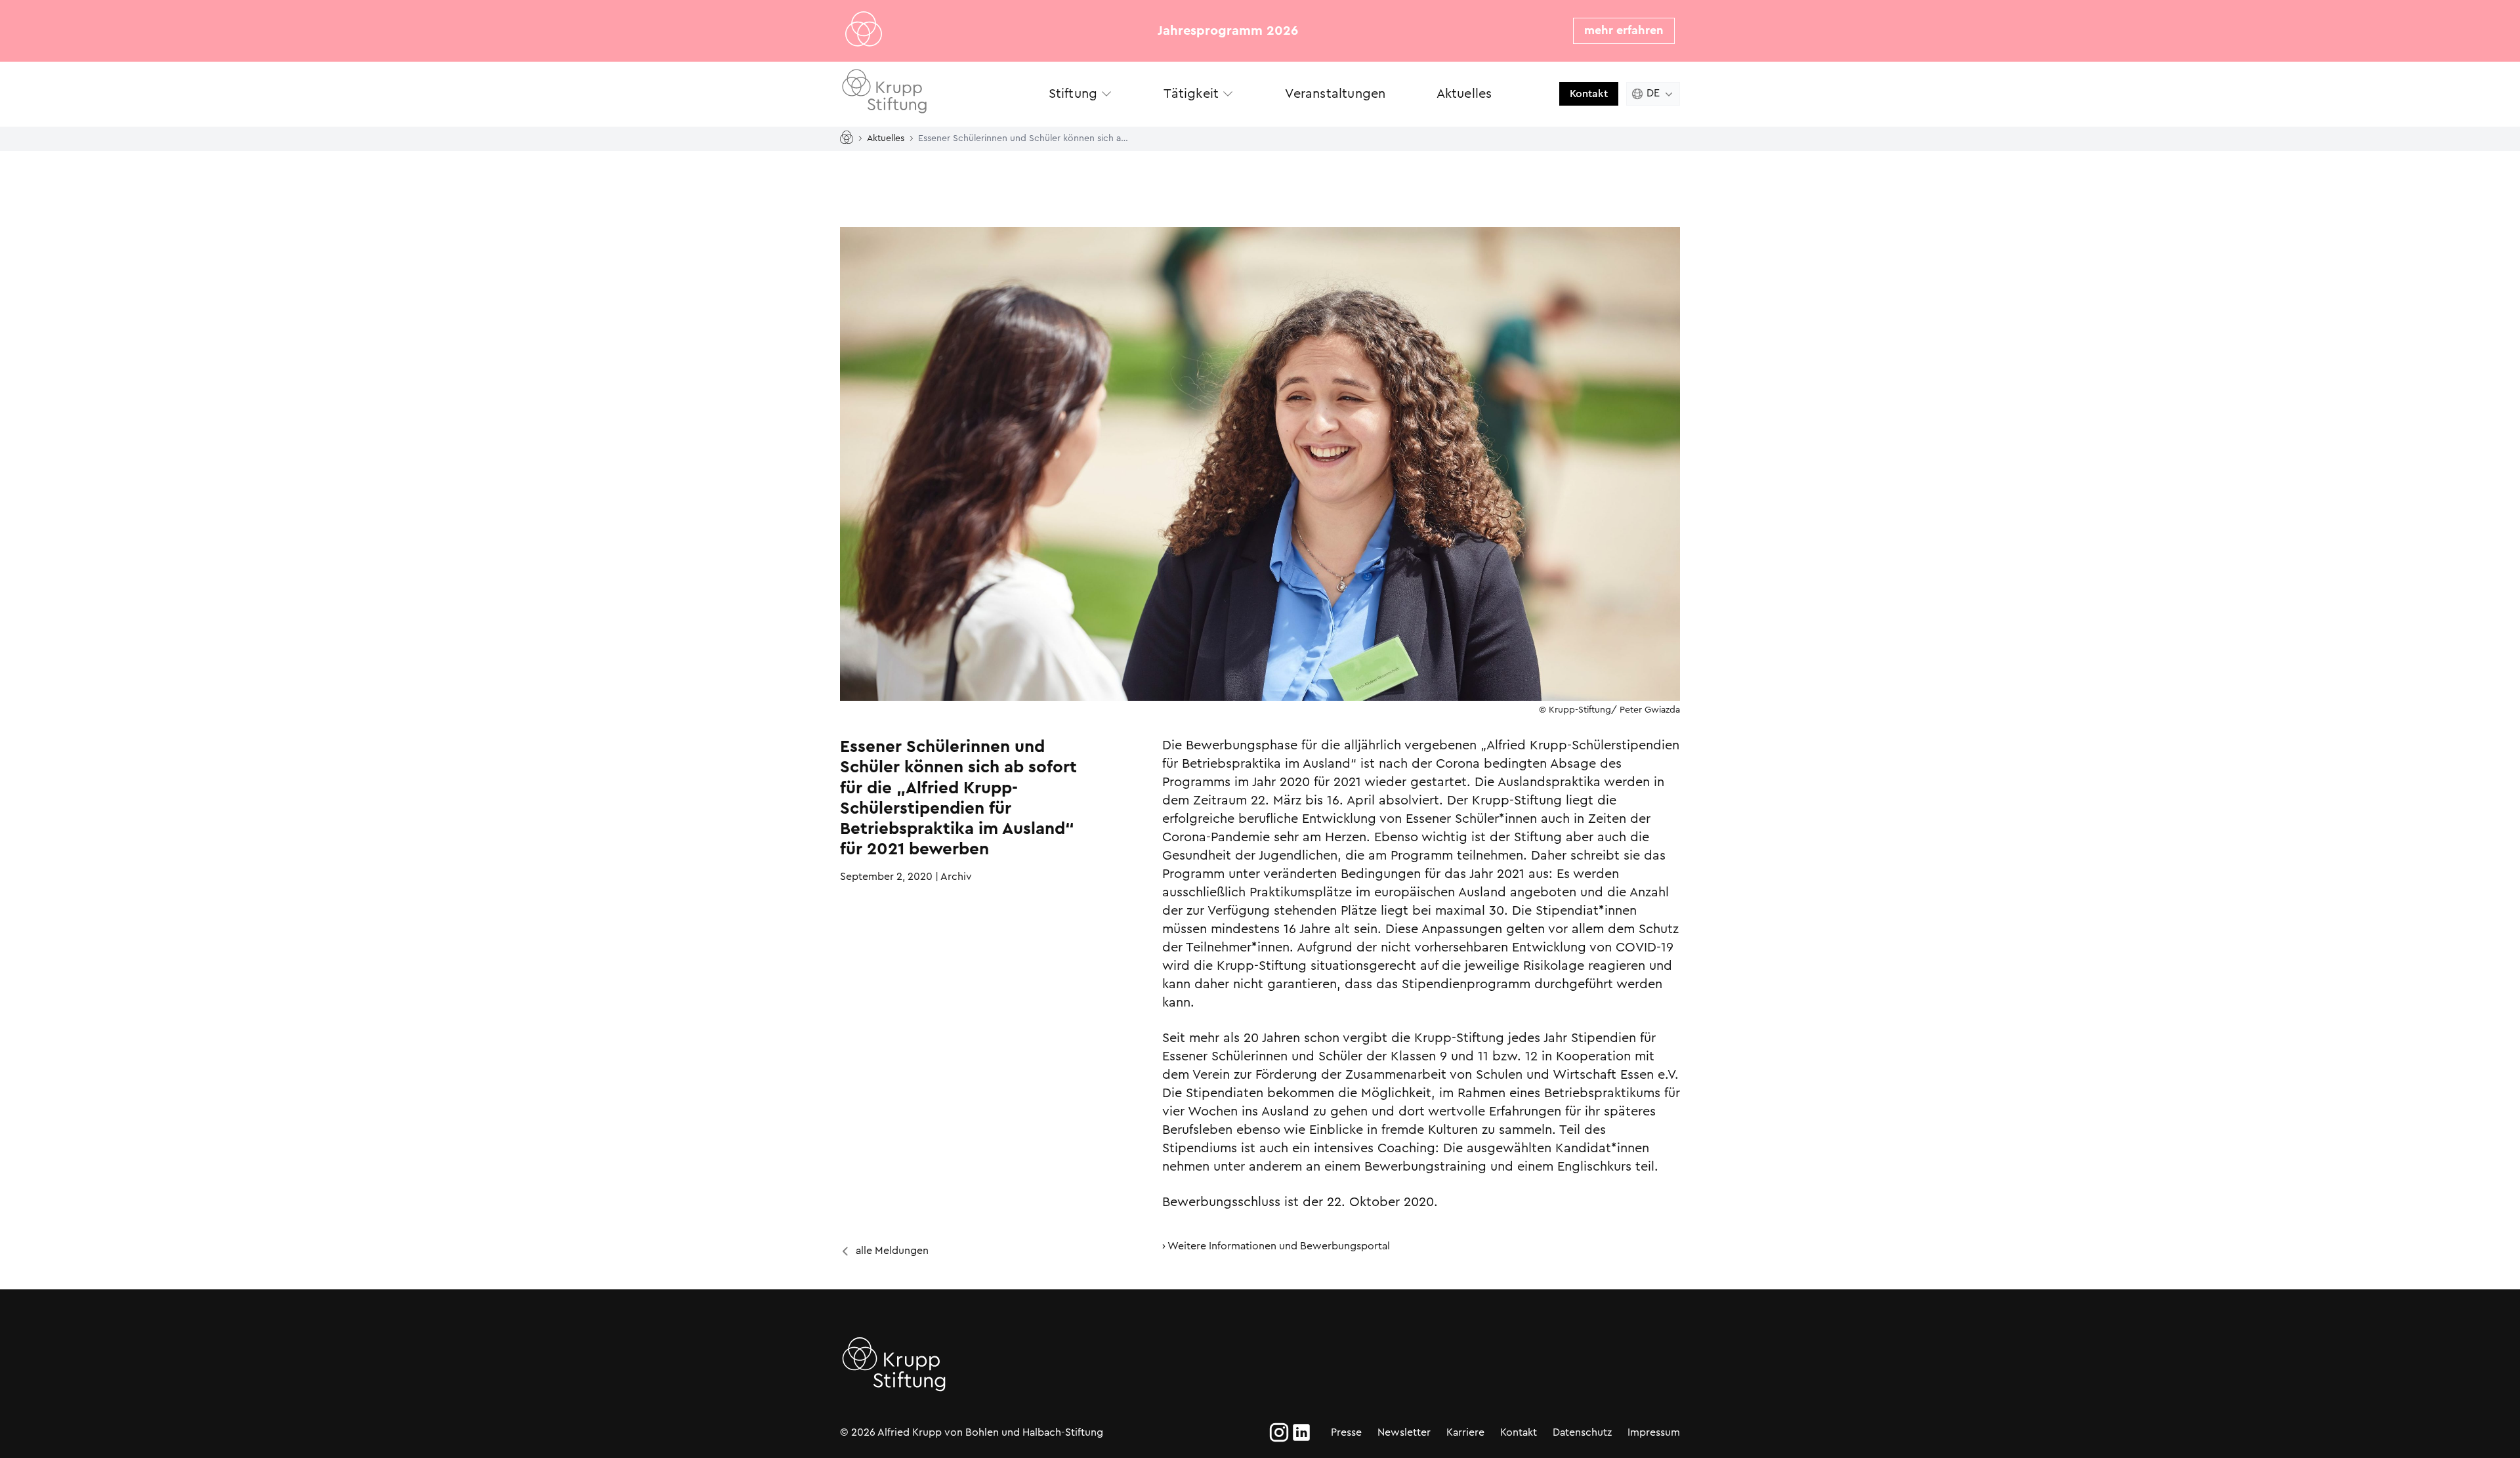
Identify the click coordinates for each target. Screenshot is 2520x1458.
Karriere (1465, 1432)
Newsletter (1404, 1432)
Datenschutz (1582, 1432)
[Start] (849, 138)
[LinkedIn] (1301, 1432)
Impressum (1654, 1432)
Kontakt (1589, 94)
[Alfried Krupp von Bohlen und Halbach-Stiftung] (932, 94)
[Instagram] (1279, 1432)
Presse (1346, 1432)
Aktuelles (886, 138)
